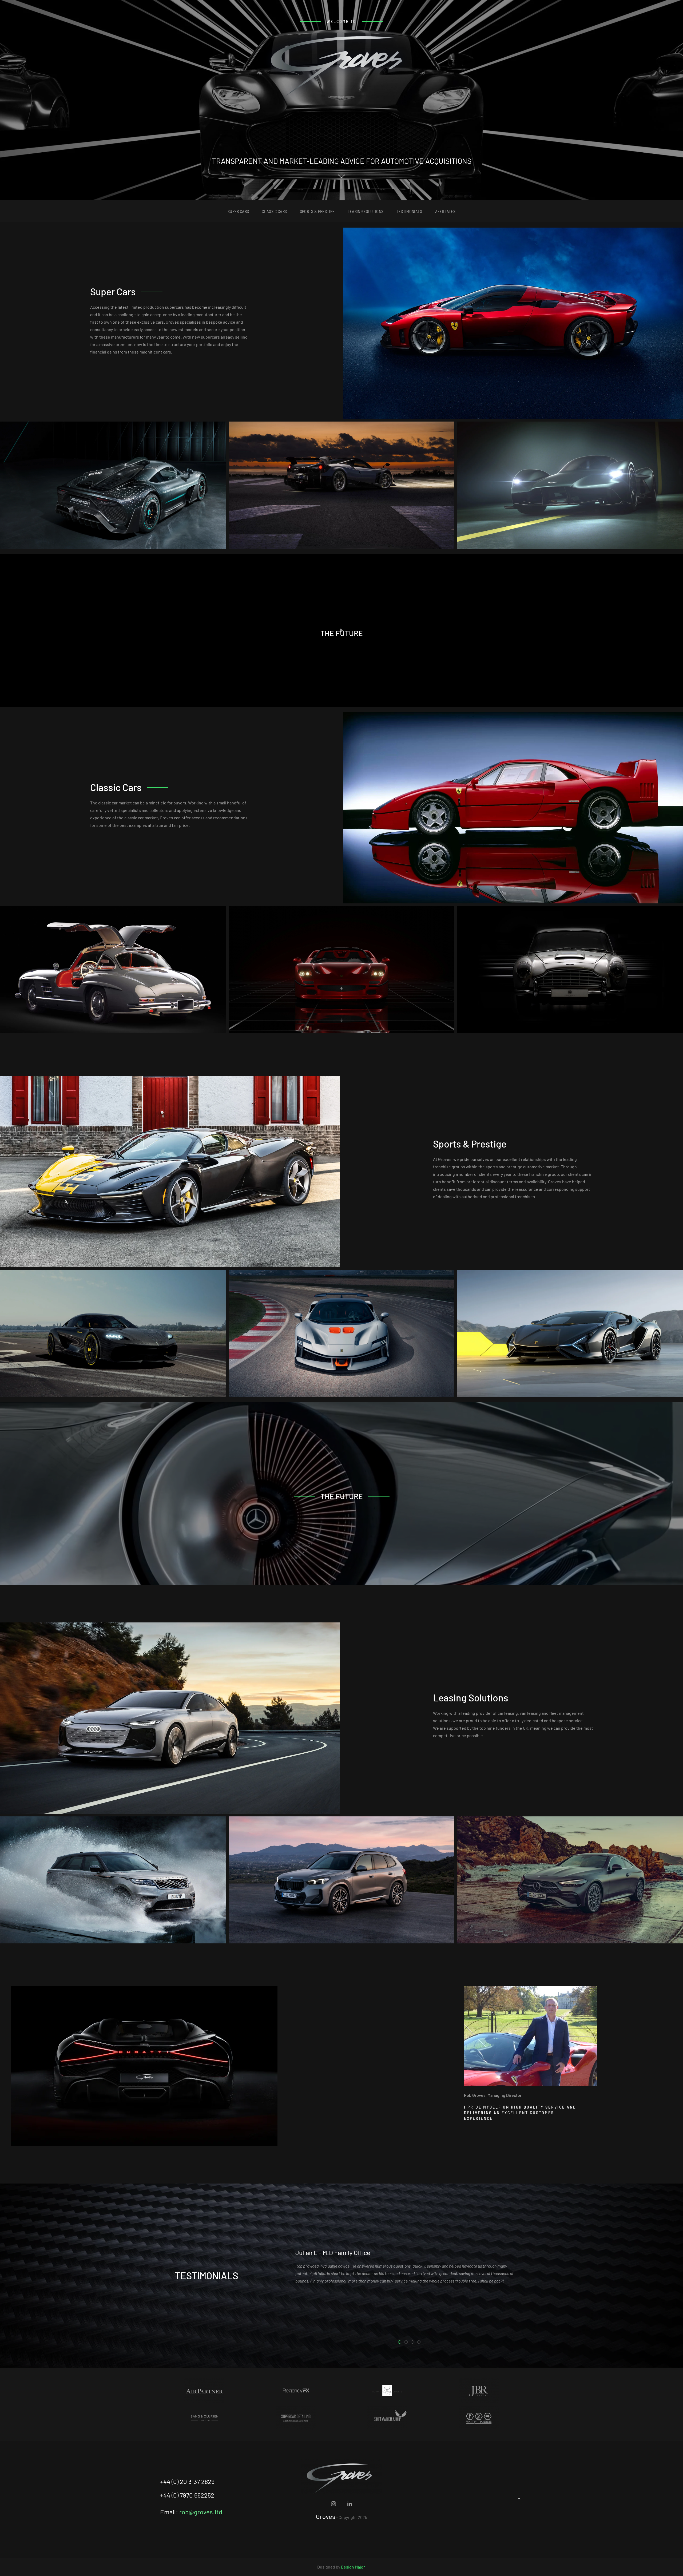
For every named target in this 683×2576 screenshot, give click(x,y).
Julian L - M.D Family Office (401, 2343)
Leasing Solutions (366, 211)
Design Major (353, 2567)
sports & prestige (317, 211)
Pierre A (408, 2343)
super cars (238, 211)
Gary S (414, 2343)
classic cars (274, 211)
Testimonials (409, 211)
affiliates (445, 211)
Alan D (420, 2343)
